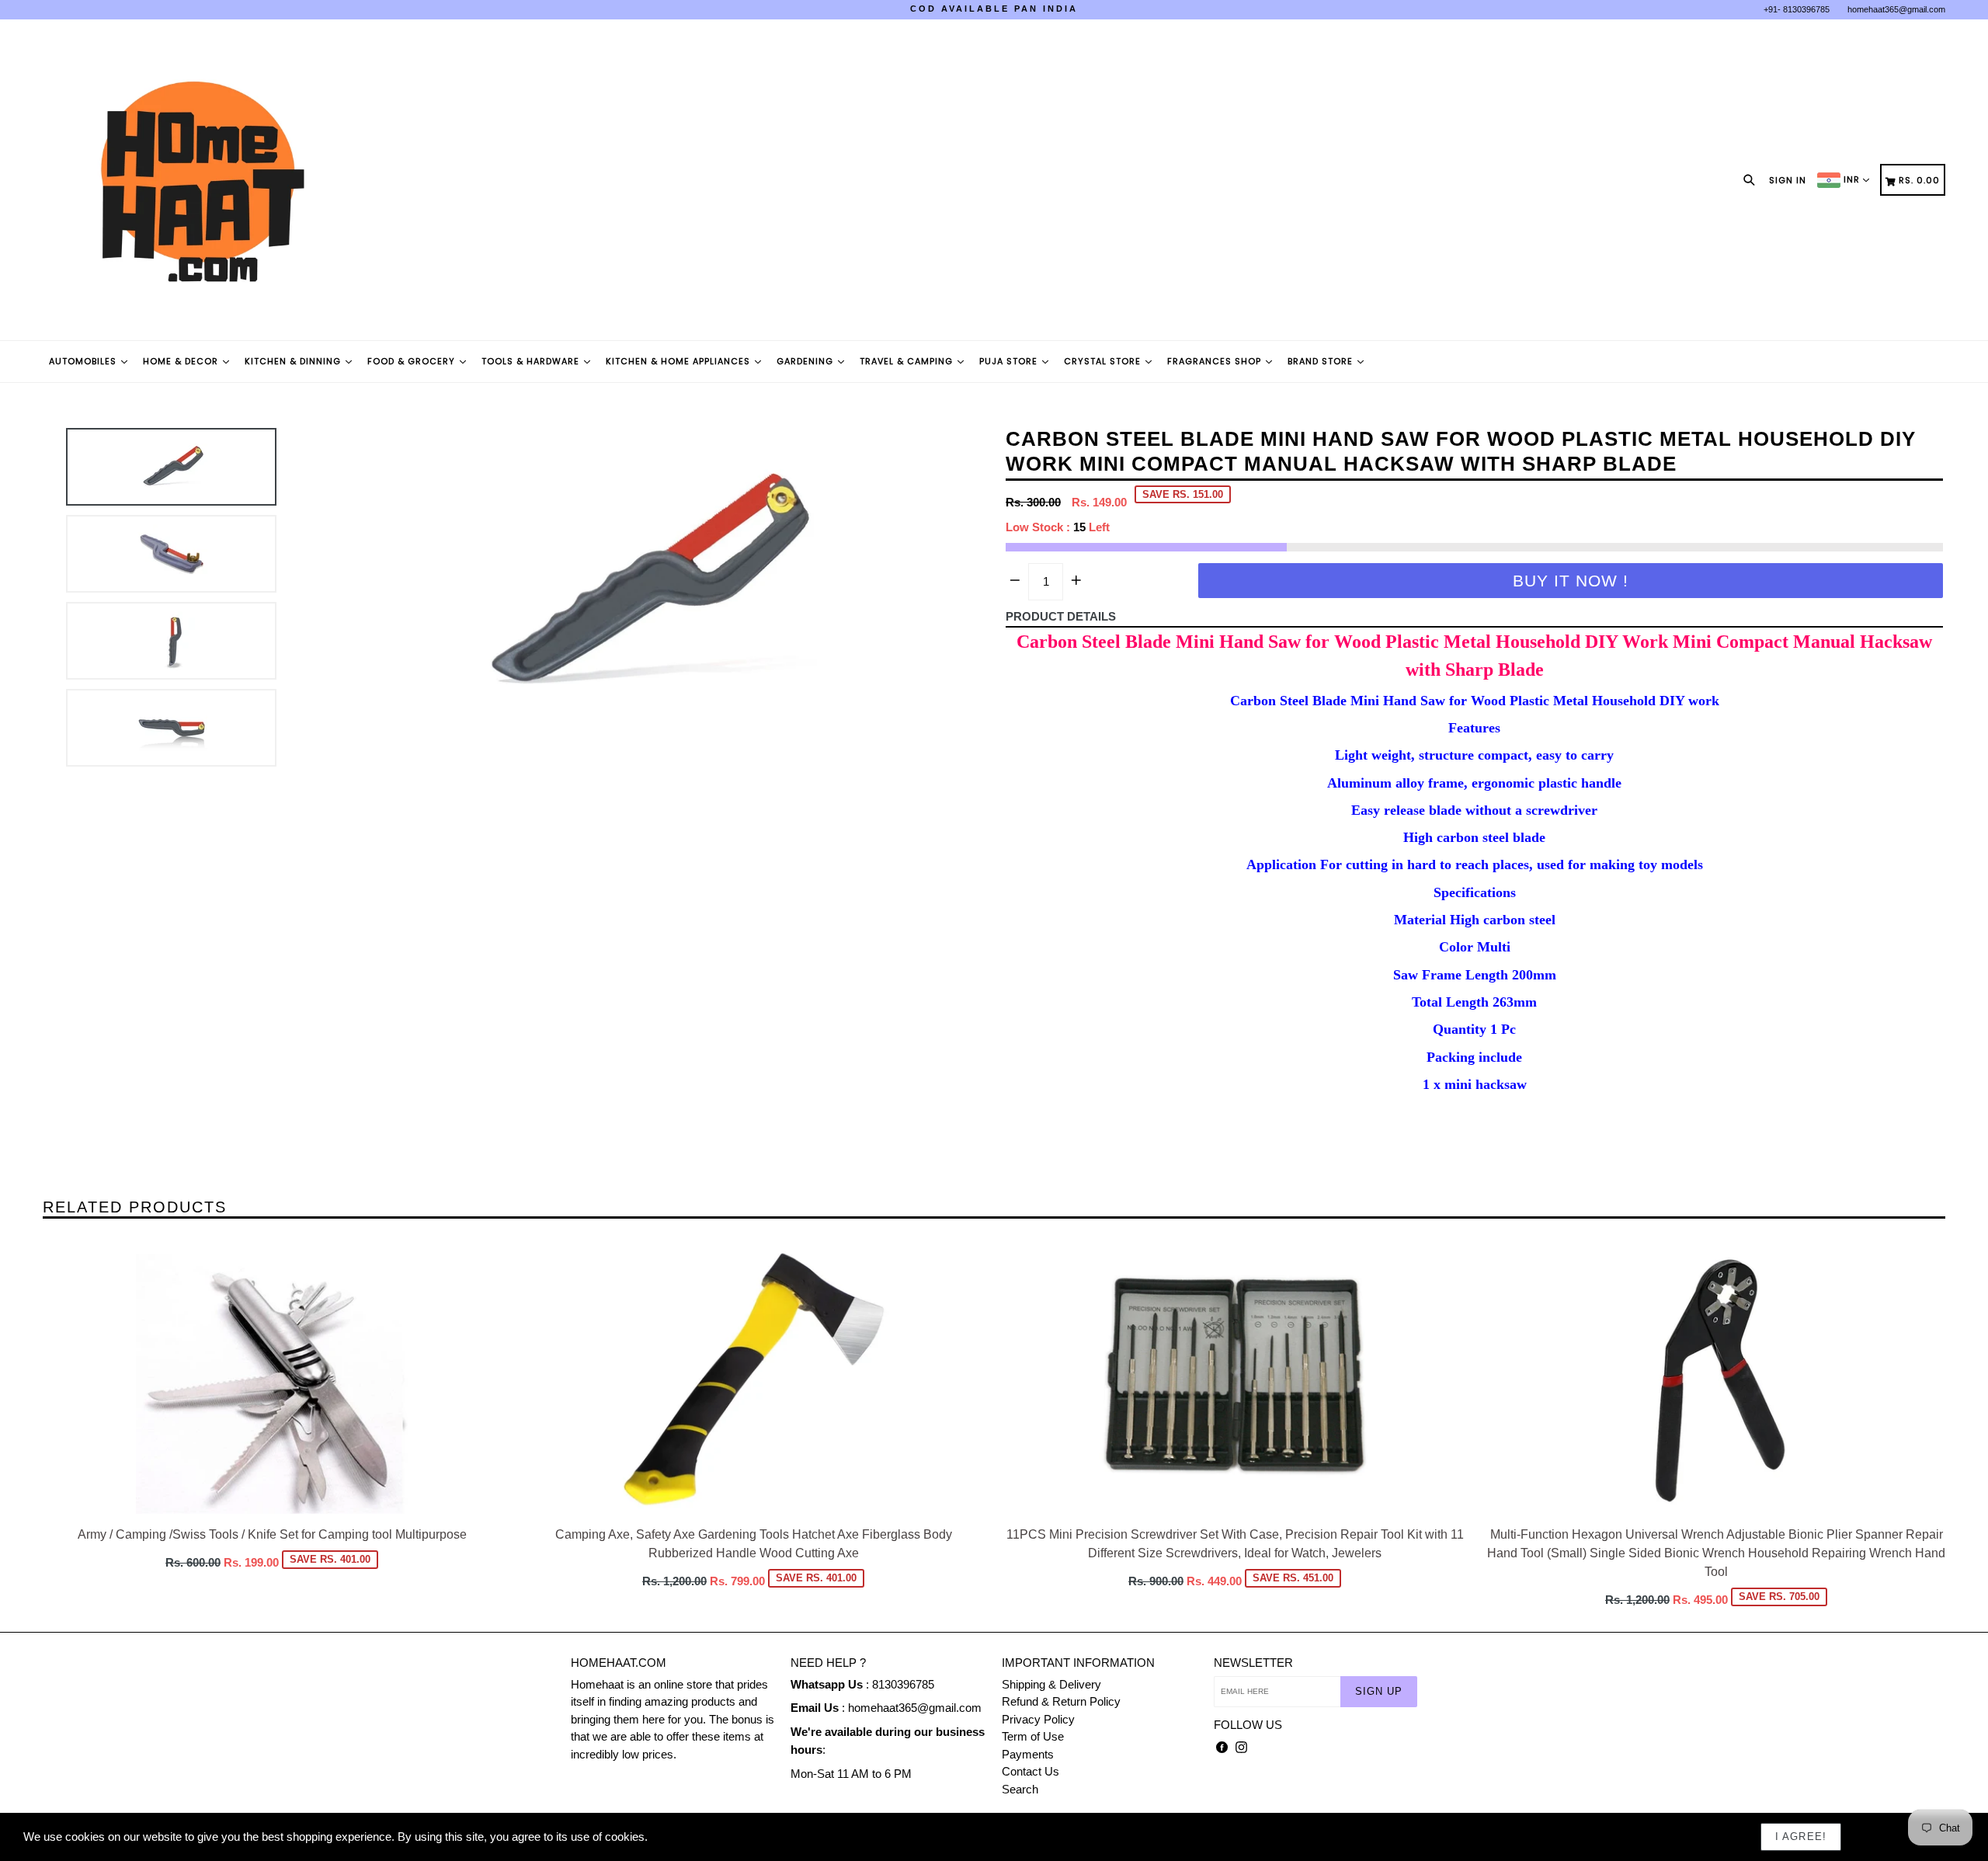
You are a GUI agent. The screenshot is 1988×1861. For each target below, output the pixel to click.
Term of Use (1033, 1736)
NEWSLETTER (1253, 1663)
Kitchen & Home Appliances (679, 361)
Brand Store (1322, 361)
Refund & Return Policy (1061, 1701)
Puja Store (1010, 361)
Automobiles (84, 361)
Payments (1028, 1754)
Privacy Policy (1038, 1719)
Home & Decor (182, 361)
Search (1020, 1789)
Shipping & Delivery (1051, 1684)
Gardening (806, 361)
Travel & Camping (908, 361)
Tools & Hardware (532, 361)
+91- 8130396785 (1797, 9)
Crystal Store (1104, 361)
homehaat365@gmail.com (1896, 9)
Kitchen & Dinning (294, 361)
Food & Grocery (413, 361)
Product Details (1061, 616)
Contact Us (1030, 1771)
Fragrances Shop (1216, 361)
